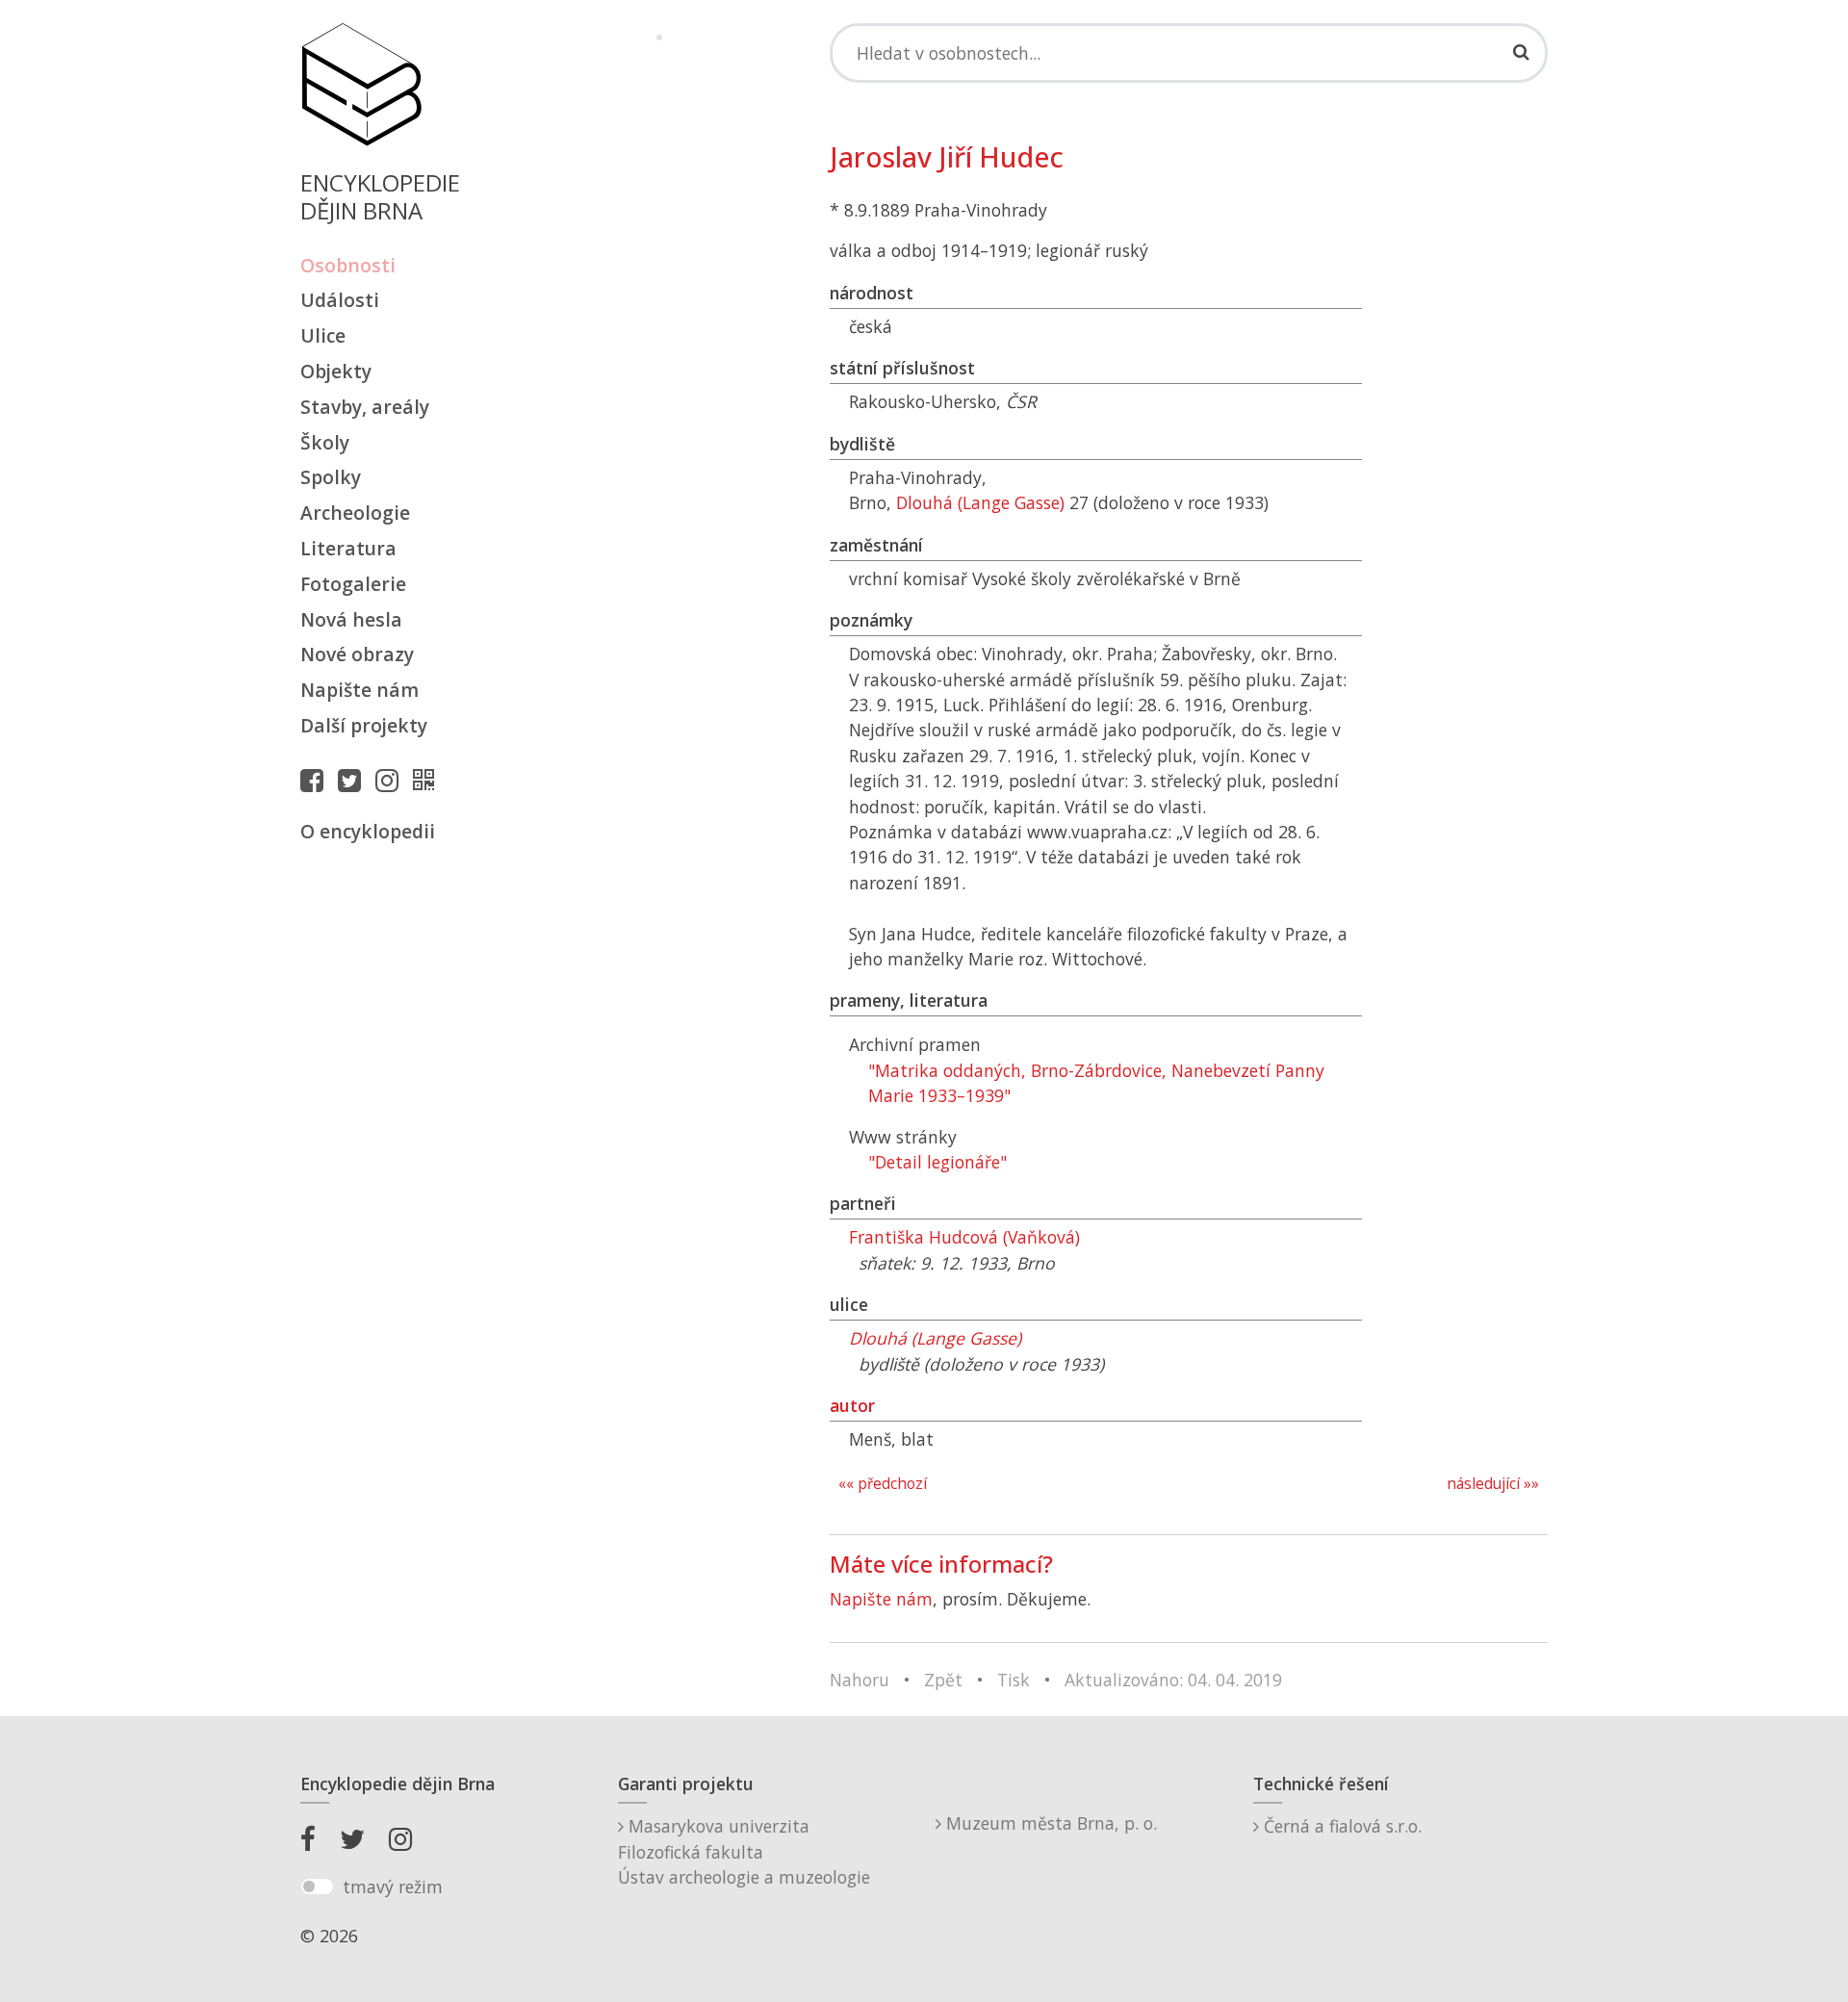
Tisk (1014, 1680)
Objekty (336, 371)
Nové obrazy (357, 654)
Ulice (323, 335)
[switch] (317, 1886)
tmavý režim (393, 1886)
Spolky (331, 477)
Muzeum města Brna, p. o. (1049, 1823)
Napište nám (359, 690)
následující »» (1493, 1484)
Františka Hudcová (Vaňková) (964, 1237)
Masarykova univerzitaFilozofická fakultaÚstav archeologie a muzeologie (744, 1851)
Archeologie (355, 513)
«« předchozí (883, 1484)
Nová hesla (351, 619)
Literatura (348, 548)
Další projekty (364, 725)
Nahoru (860, 1680)
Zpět (943, 1680)
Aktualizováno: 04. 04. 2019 (1173, 1680)
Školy (325, 442)
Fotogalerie (353, 584)
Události (340, 300)
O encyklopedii (368, 831)
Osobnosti (348, 265)
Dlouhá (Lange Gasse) (980, 502)
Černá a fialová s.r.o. (1340, 1826)
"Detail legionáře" (937, 1162)
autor (852, 1405)
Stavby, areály (365, 407)
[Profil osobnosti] (428, 780)
